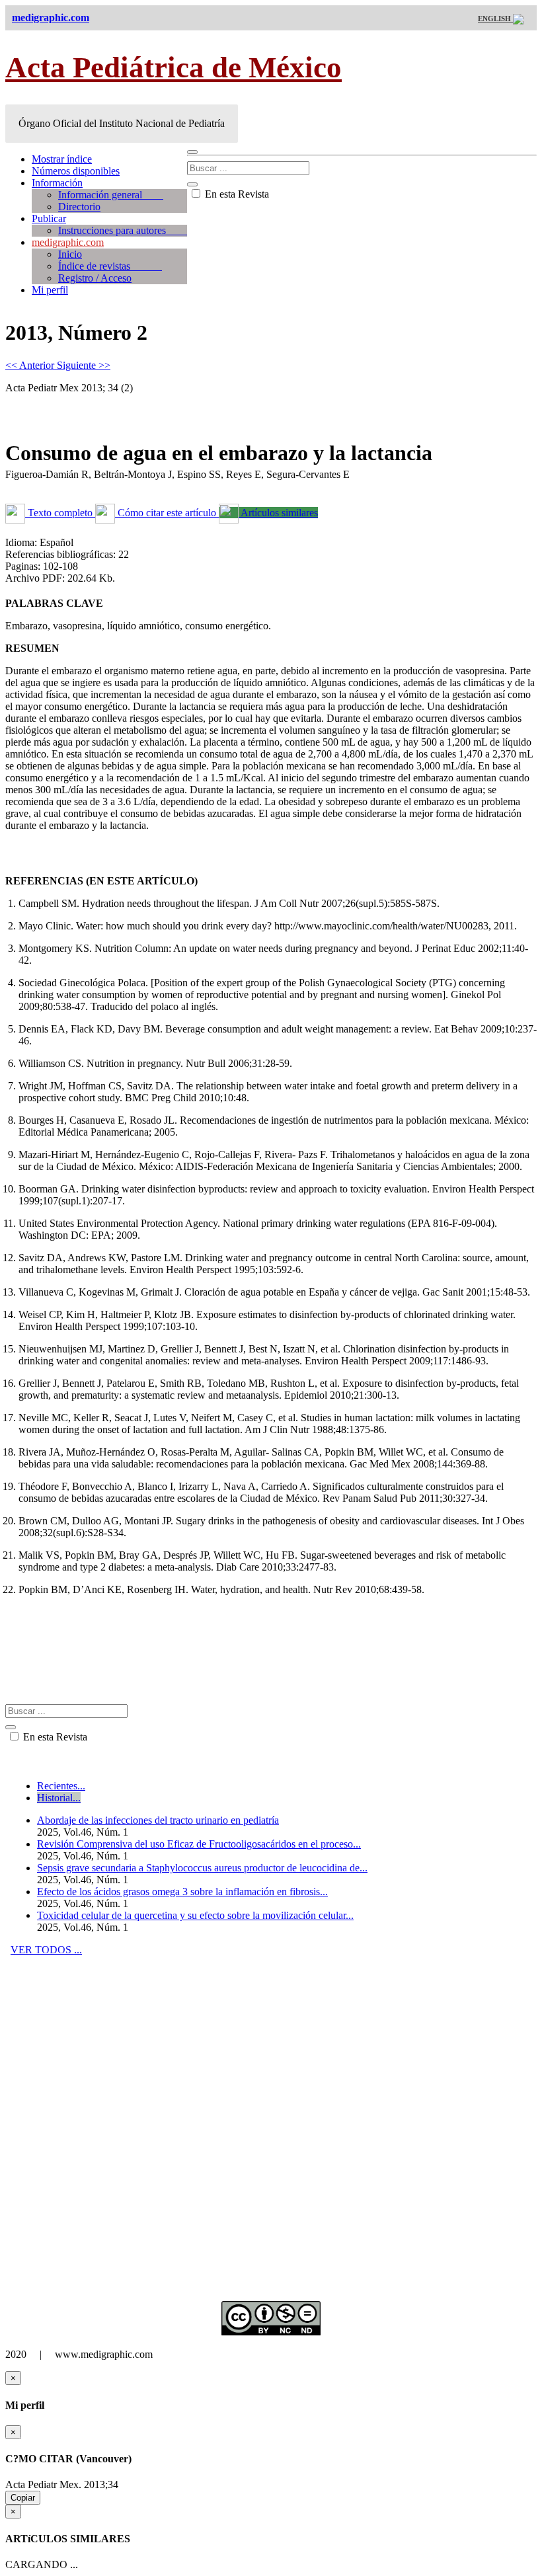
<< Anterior (31, 365)
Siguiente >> (84, 365)
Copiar (23, 2498)
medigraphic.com (68, 242)
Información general (111, 195)
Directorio (79, 207)
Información (57, 183)
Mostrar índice (62, 159)
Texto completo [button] (60, 513)
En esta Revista (236, 194)
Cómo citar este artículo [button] (167, 513)
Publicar (49, 218)
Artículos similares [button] (278, 513)
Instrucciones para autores (123, 230)
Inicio (70, 254)
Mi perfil (50, 290)
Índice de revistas (110, 266)
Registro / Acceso (95, 278)
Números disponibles (76, 171)
